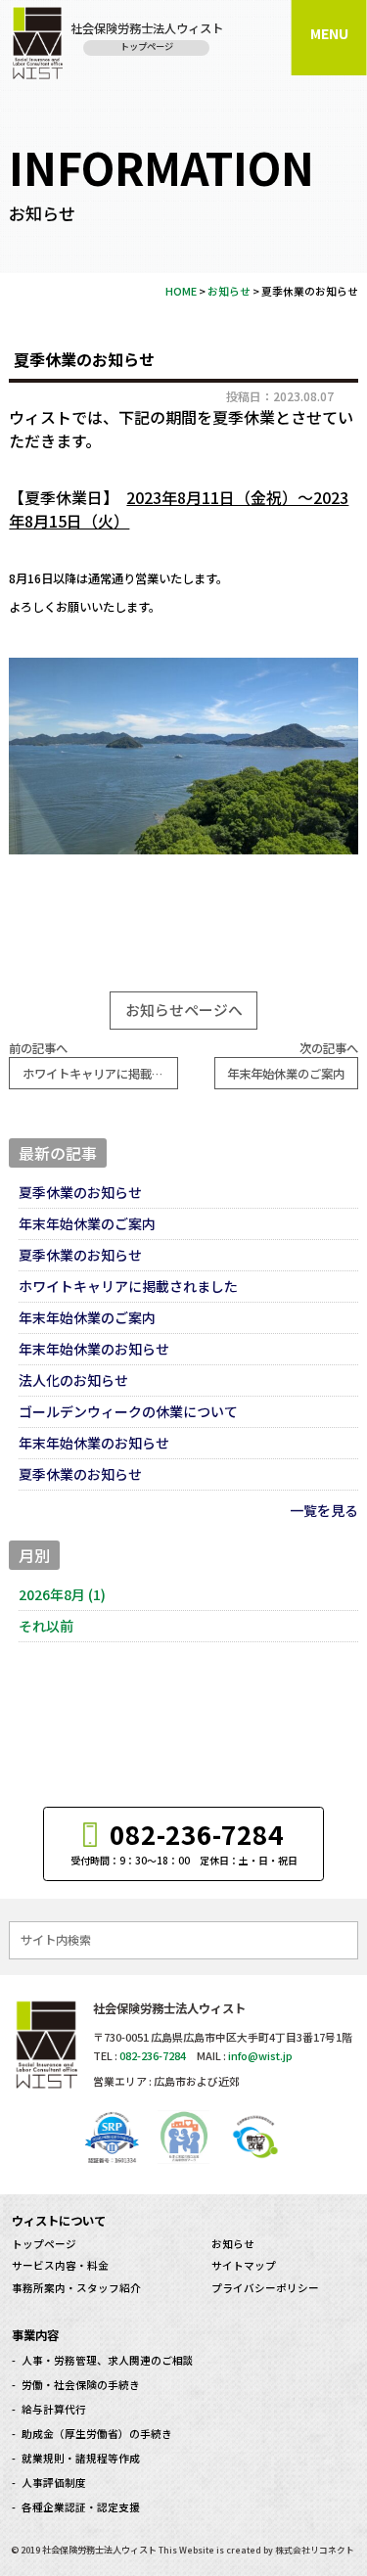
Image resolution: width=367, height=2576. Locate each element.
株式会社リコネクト (315, 2550)
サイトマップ (244, 2265)
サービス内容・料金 (60, 2265)
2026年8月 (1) (62, 1594)
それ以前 (46, 1626)
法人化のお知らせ (73, 1380)
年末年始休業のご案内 (87, 1223)
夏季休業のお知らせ (80, 1192)
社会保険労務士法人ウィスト (99, 2550)
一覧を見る (323, 1510)
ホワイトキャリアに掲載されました (128, 1286)
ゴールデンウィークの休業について (128, 1411)
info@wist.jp (260, 2055)
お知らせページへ (184, 1010)
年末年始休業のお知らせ (94, 1349)
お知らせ (233, 2244)
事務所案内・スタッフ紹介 (76, 2288)
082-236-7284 (153, 2055)
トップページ (44, 2244)
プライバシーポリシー (265, 2288)
